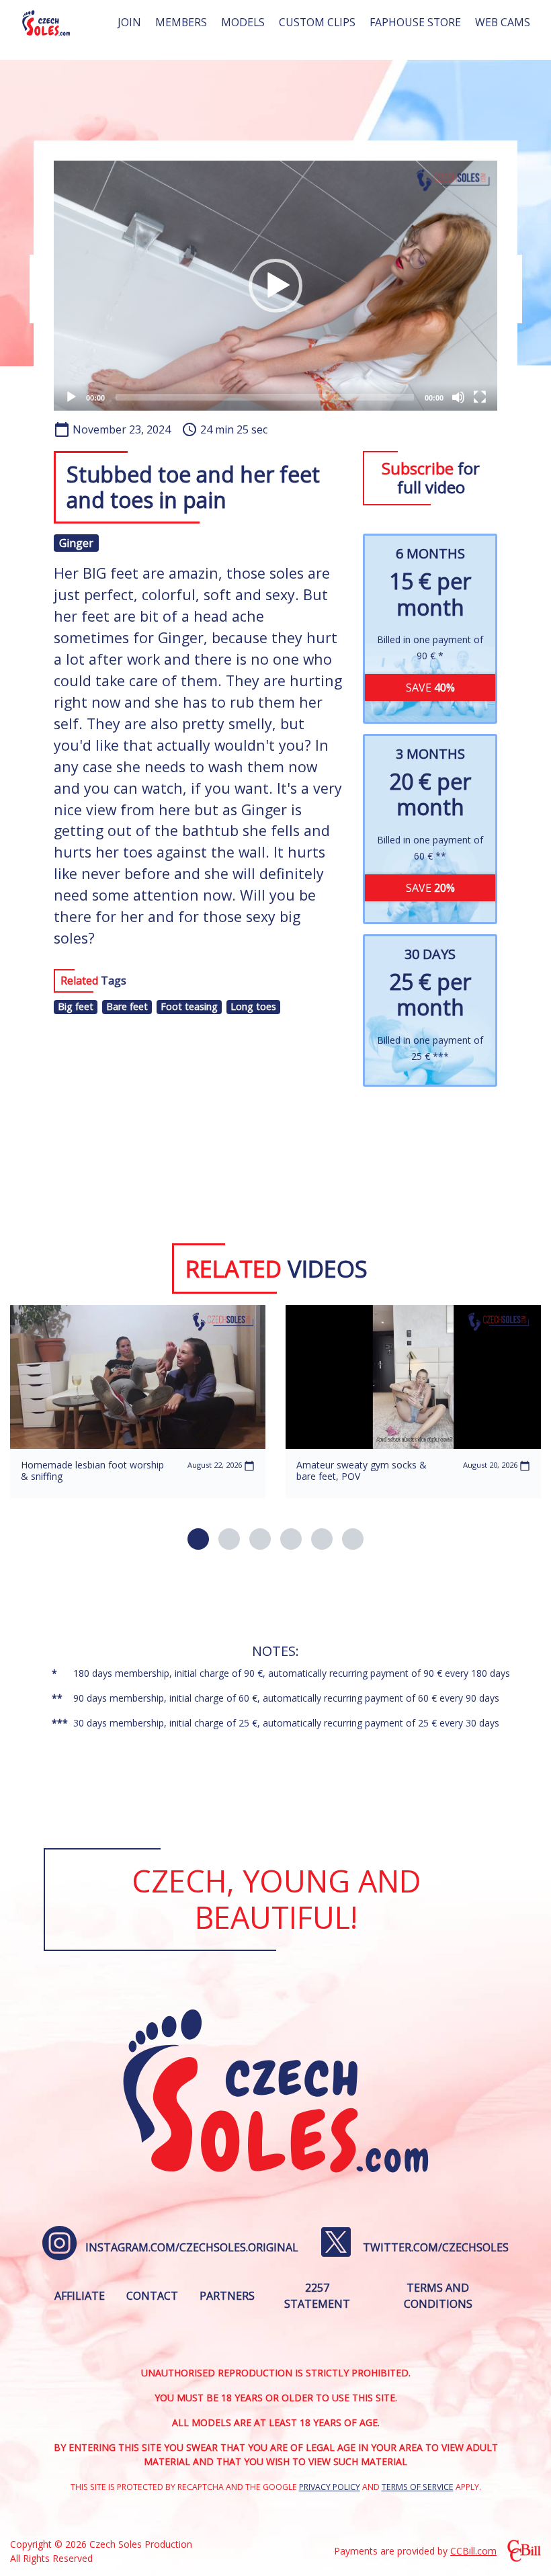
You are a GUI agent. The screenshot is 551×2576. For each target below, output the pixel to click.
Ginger (76, 543)
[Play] (71, 397)
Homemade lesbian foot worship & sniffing (92, 1470)
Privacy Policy (330, 2487)
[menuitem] (129, 23)
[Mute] (458, 397)
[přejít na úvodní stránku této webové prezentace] (46, 23)
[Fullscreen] (480, 397)
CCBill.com (473, 2551)
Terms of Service (418, 2487)
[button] (275, 286)
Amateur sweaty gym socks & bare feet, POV (362, 1470)
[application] (275, 285)
